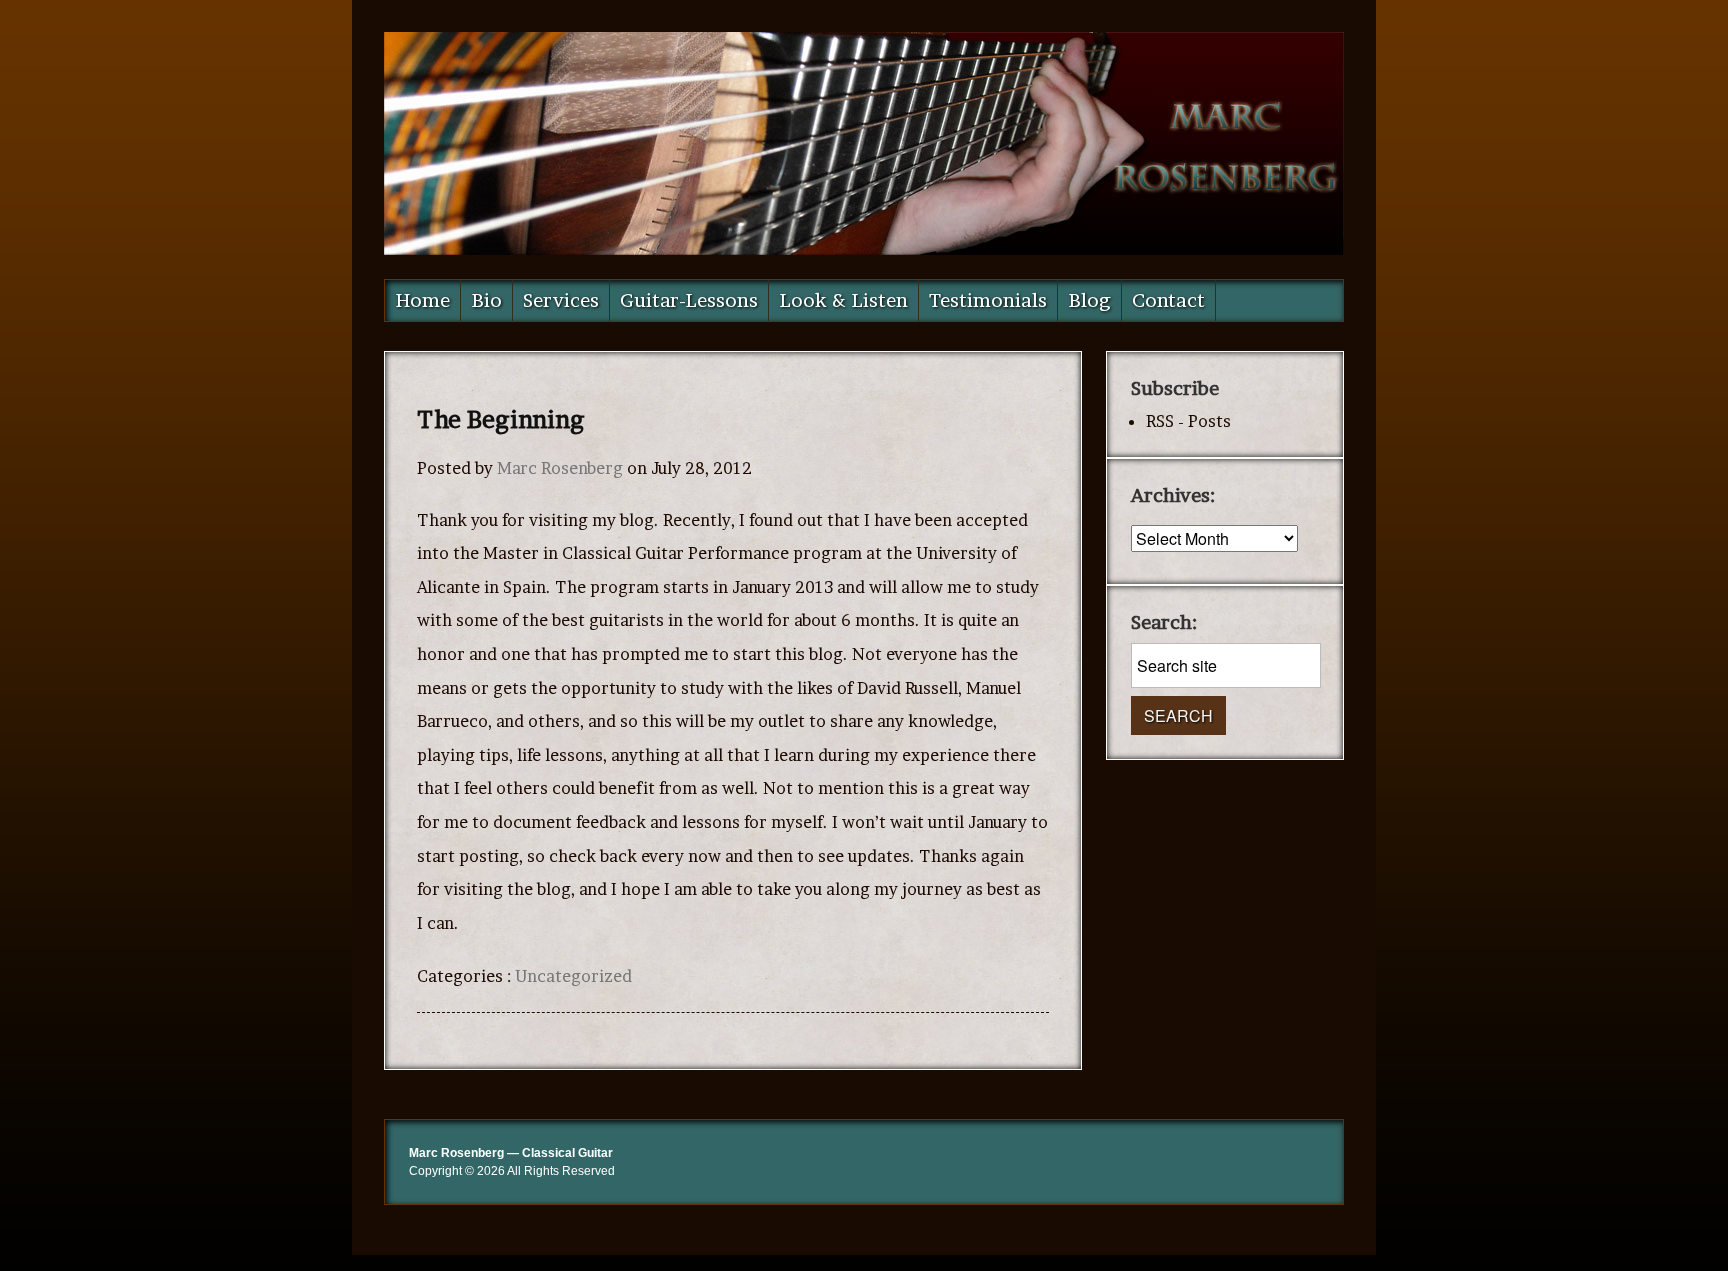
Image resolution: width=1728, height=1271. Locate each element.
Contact (1168, 300)
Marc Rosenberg (560, 468)
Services (561, 300)
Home (422, 300)
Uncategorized (573, 976)
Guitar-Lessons (689, 300)
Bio (486, 300)
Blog (1089, 300)
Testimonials (988, 300)
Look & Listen (843, 300)
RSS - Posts (1188, 421)
